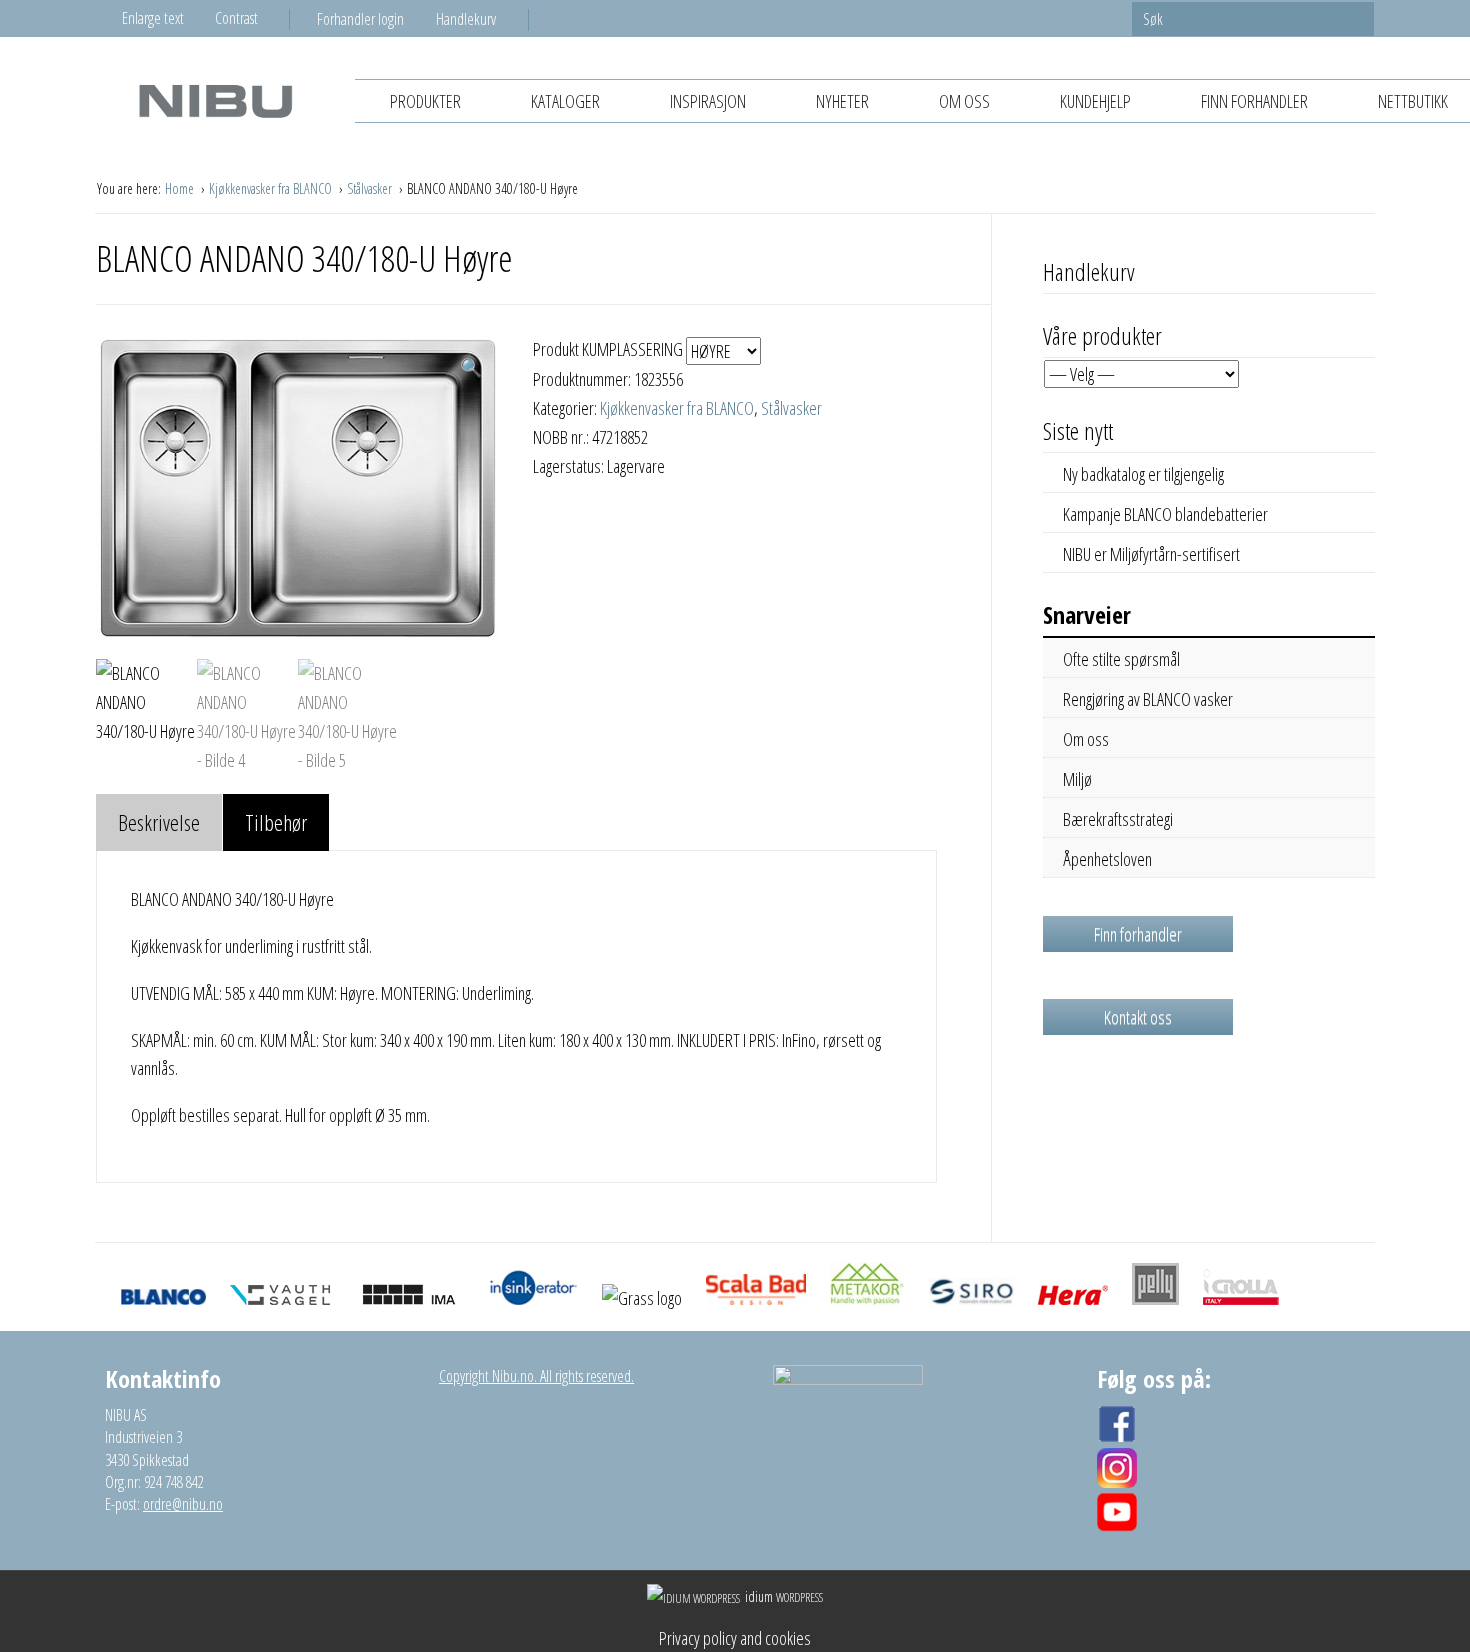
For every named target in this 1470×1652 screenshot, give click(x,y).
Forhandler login (360, 19)
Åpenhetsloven (1107, 859)
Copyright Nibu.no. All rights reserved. (536, 1376)
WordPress (784, 1597)
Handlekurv (466, 19)
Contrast (236, 18)
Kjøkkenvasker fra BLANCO (272, 188)
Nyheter (842, 101)
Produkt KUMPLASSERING (609, 349)
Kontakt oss (1138, 1017)
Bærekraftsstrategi (1118, 819)
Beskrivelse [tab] (159, 822)
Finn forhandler (1254, 101)
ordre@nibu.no (183, 1504)
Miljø (1077, 779)
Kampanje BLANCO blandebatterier (1165, 514)
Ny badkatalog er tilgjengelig (1143, 474)
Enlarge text (153, 18)
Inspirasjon (708, 101)
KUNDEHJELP (1095, 101)
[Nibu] (215, 100)
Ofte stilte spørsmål (1121, 659)
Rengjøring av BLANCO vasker (1148, 699)
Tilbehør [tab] (276, 822)
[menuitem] (376, 19)
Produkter (425, 101)
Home (181, 188)
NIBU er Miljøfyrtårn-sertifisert (1151, 554)
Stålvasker (371, 188)
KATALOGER (565, 101)
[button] (471, 367)
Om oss (964, 101)
